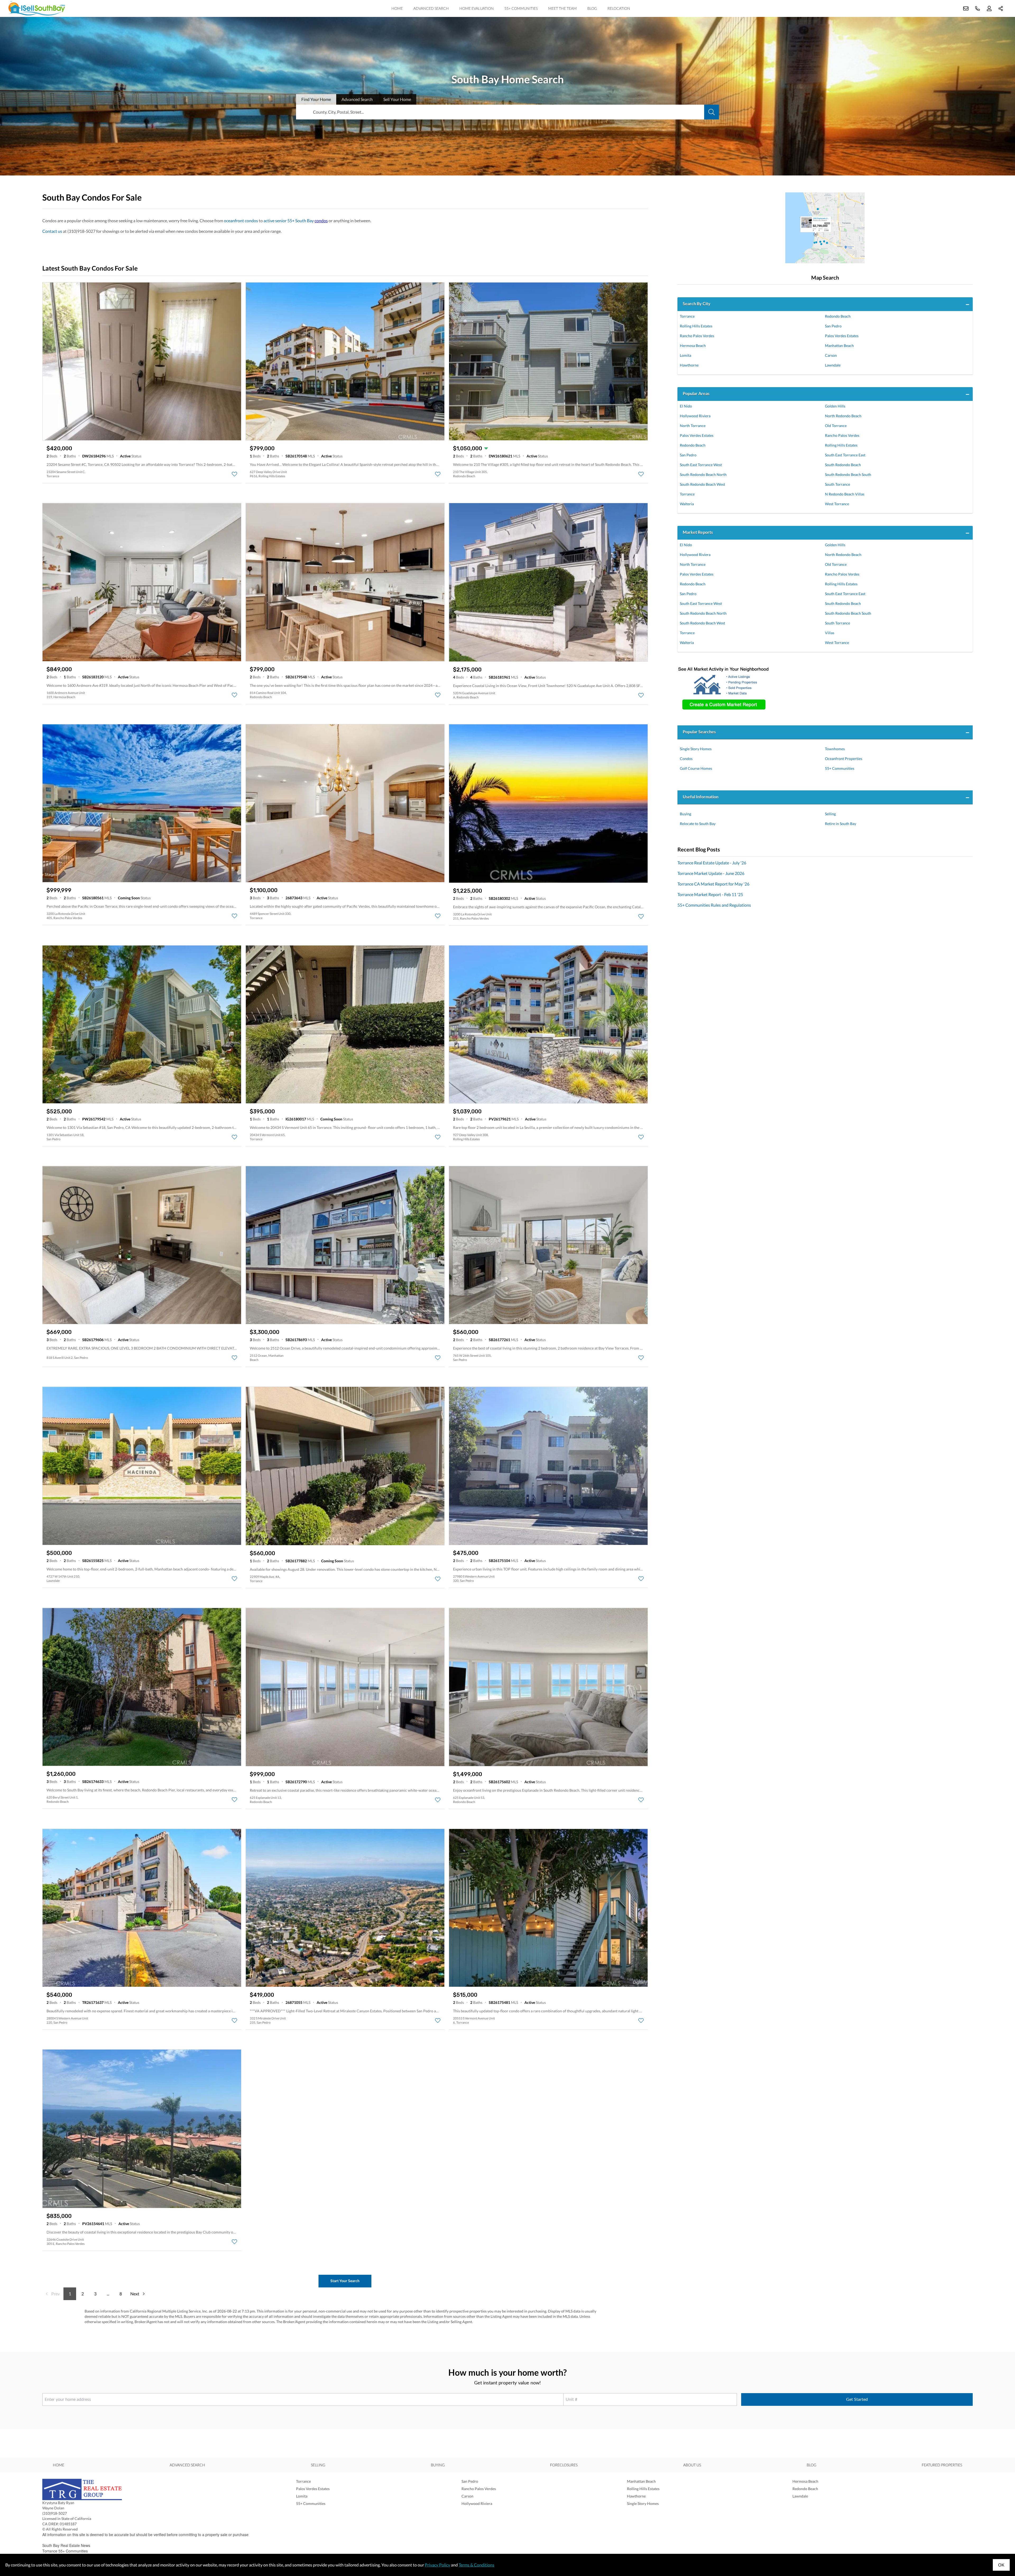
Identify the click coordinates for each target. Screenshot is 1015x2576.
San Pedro (833, 326)
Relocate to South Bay (698, 824)
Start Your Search (345, 2281)
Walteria (687, 504)
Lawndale (833, 365)
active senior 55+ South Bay (289, 221)
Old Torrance (836, 426)
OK (1001, 2565)
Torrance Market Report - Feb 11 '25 (710, 894)
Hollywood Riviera (695, 416)
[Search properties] (712, 112)
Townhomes (835, 749)
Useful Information (701, 797)
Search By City (697, 304)
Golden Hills (835, 406)
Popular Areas (696, 393)
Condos (686, 759)
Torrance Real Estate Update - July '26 (712, 863)
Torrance (687, 316)
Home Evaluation (477, 8)
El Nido (686, 406)
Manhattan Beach (839, 346)
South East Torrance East (845, 455)
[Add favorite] (234, 474)
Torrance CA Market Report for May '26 (713, 884)
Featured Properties (942, 2465)
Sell (397, 99)
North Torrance (693, 426)
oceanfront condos (241, 221)
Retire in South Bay (841, 824)
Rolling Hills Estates (696, 326)
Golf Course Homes (696, 768)
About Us (692, 2465)
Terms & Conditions (476, 2565)
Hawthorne (689, 365)
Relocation (619, 8)
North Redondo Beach (843, 416)
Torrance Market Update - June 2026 (711, 873)
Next (135, 2294)
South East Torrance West (701, 465)
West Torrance (837, 504)
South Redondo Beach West (702, 484)
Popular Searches (699, 732)
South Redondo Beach (843, 465)
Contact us (52, 231)
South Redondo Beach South (848, 474)
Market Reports (698, 532)
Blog (592, 8)
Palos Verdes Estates (842, 336)
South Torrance (838, 484)
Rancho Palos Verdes (697, 336)
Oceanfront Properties (844, 759)
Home (397, 8)
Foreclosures (564, 2465)
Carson (831, 355)
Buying (686, 814)
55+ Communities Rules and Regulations (714, 905)
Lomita (686, 355)
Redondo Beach (838, 316)
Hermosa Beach (693, 346)
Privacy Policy (437, 2565)
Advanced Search (431, 8)
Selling (830, 814)
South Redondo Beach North (703, 474)
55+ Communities (521, 8)
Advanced (357, 99)
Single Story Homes (696, 749)
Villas (830, 633)
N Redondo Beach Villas (845, 494)
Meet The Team (562, 8)
